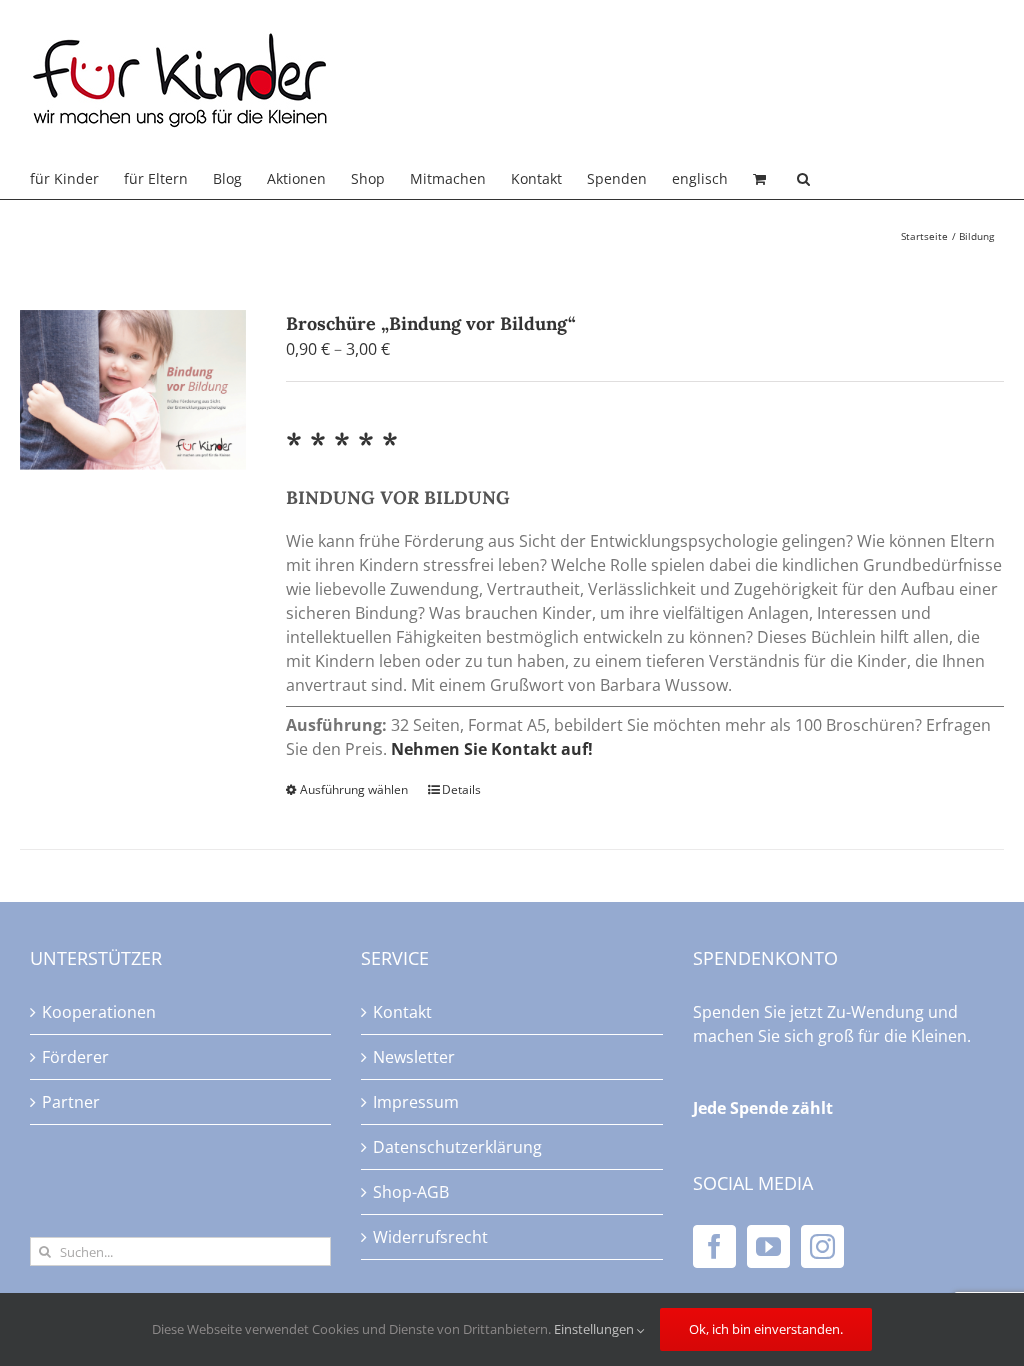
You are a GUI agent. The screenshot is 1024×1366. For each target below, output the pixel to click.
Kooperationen (99, 1012)
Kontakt (402, 1012)
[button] (803, 179)
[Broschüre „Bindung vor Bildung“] (133, 390)
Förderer (75, 1057)
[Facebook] (714, 1246)
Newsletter (414, 1057)
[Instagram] (822, 1246)
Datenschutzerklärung (457, 1147)
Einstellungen (595, 1329)
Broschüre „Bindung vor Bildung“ (431, 323)
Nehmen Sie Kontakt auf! (492, 749)
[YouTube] (768, 1246)
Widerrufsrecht (430, 1237)
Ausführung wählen (354, 789)
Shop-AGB (411, 1192)
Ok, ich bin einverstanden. (766, 1329)
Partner (71, 1102)
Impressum (416, 1102)
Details (461, 789)
